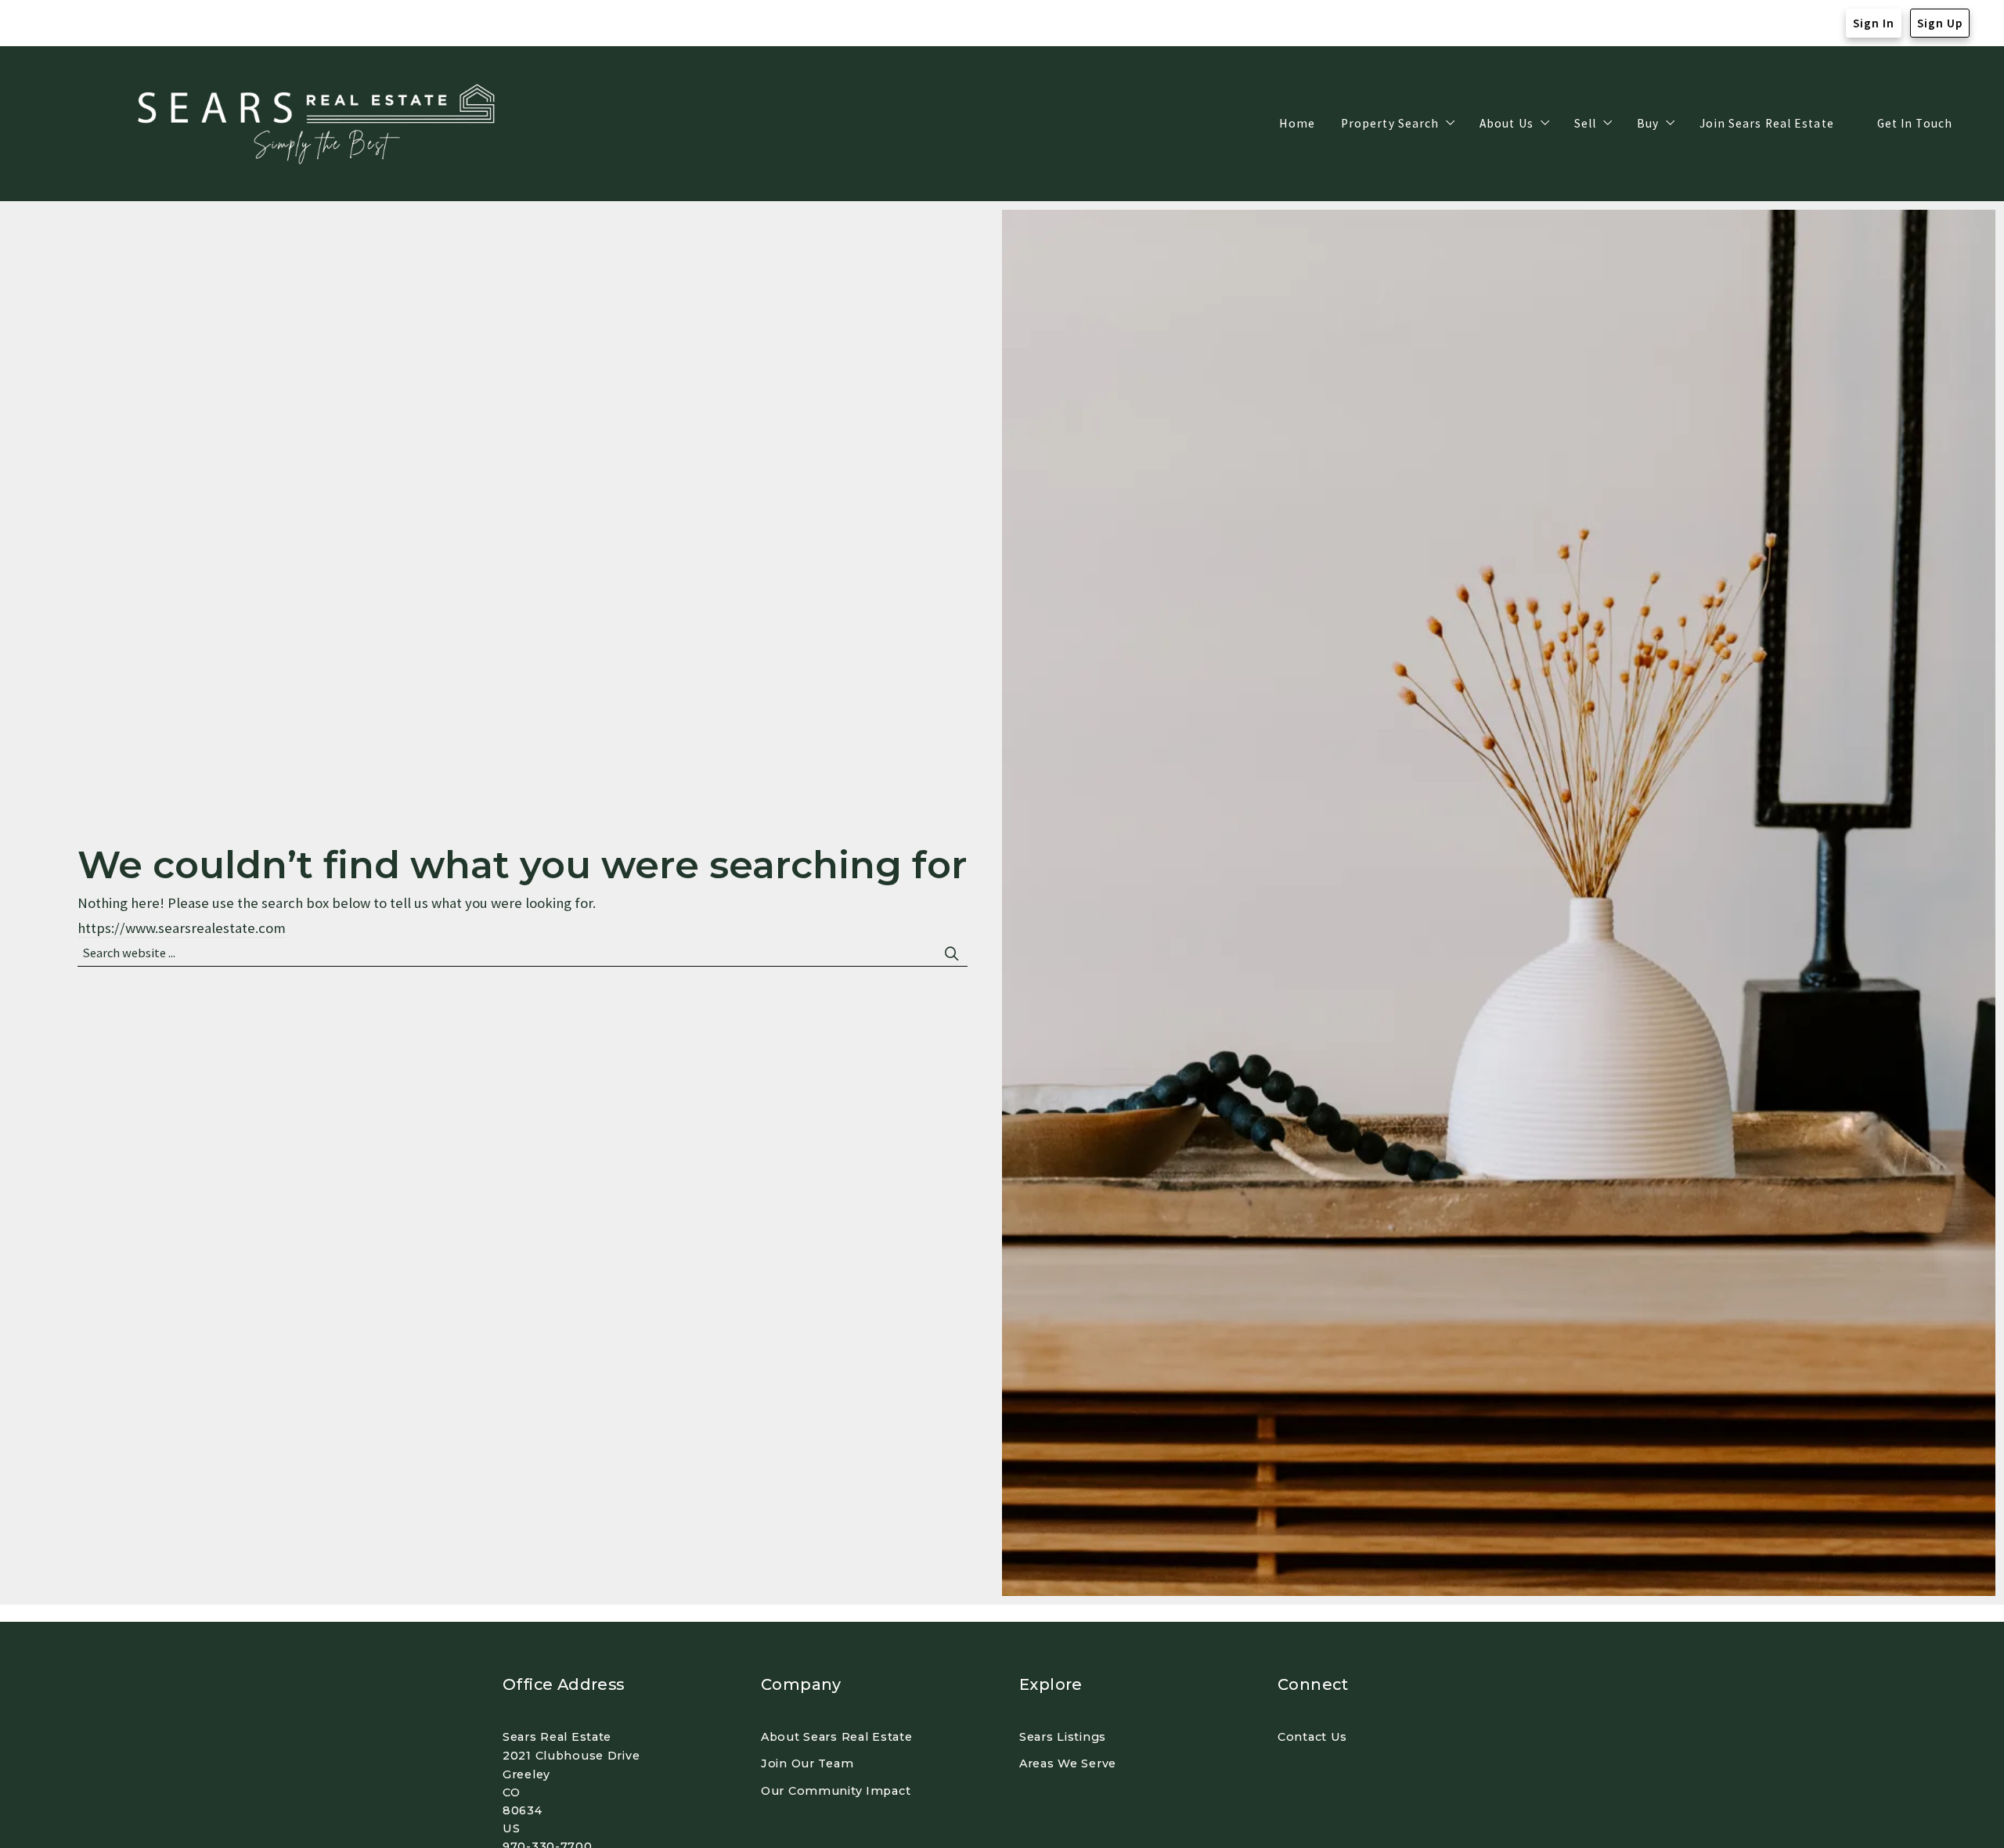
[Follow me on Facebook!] (46, 23)
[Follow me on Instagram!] (77, 23)
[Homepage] (321, 124)
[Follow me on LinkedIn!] (109, 23)
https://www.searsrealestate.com (182, 928)
